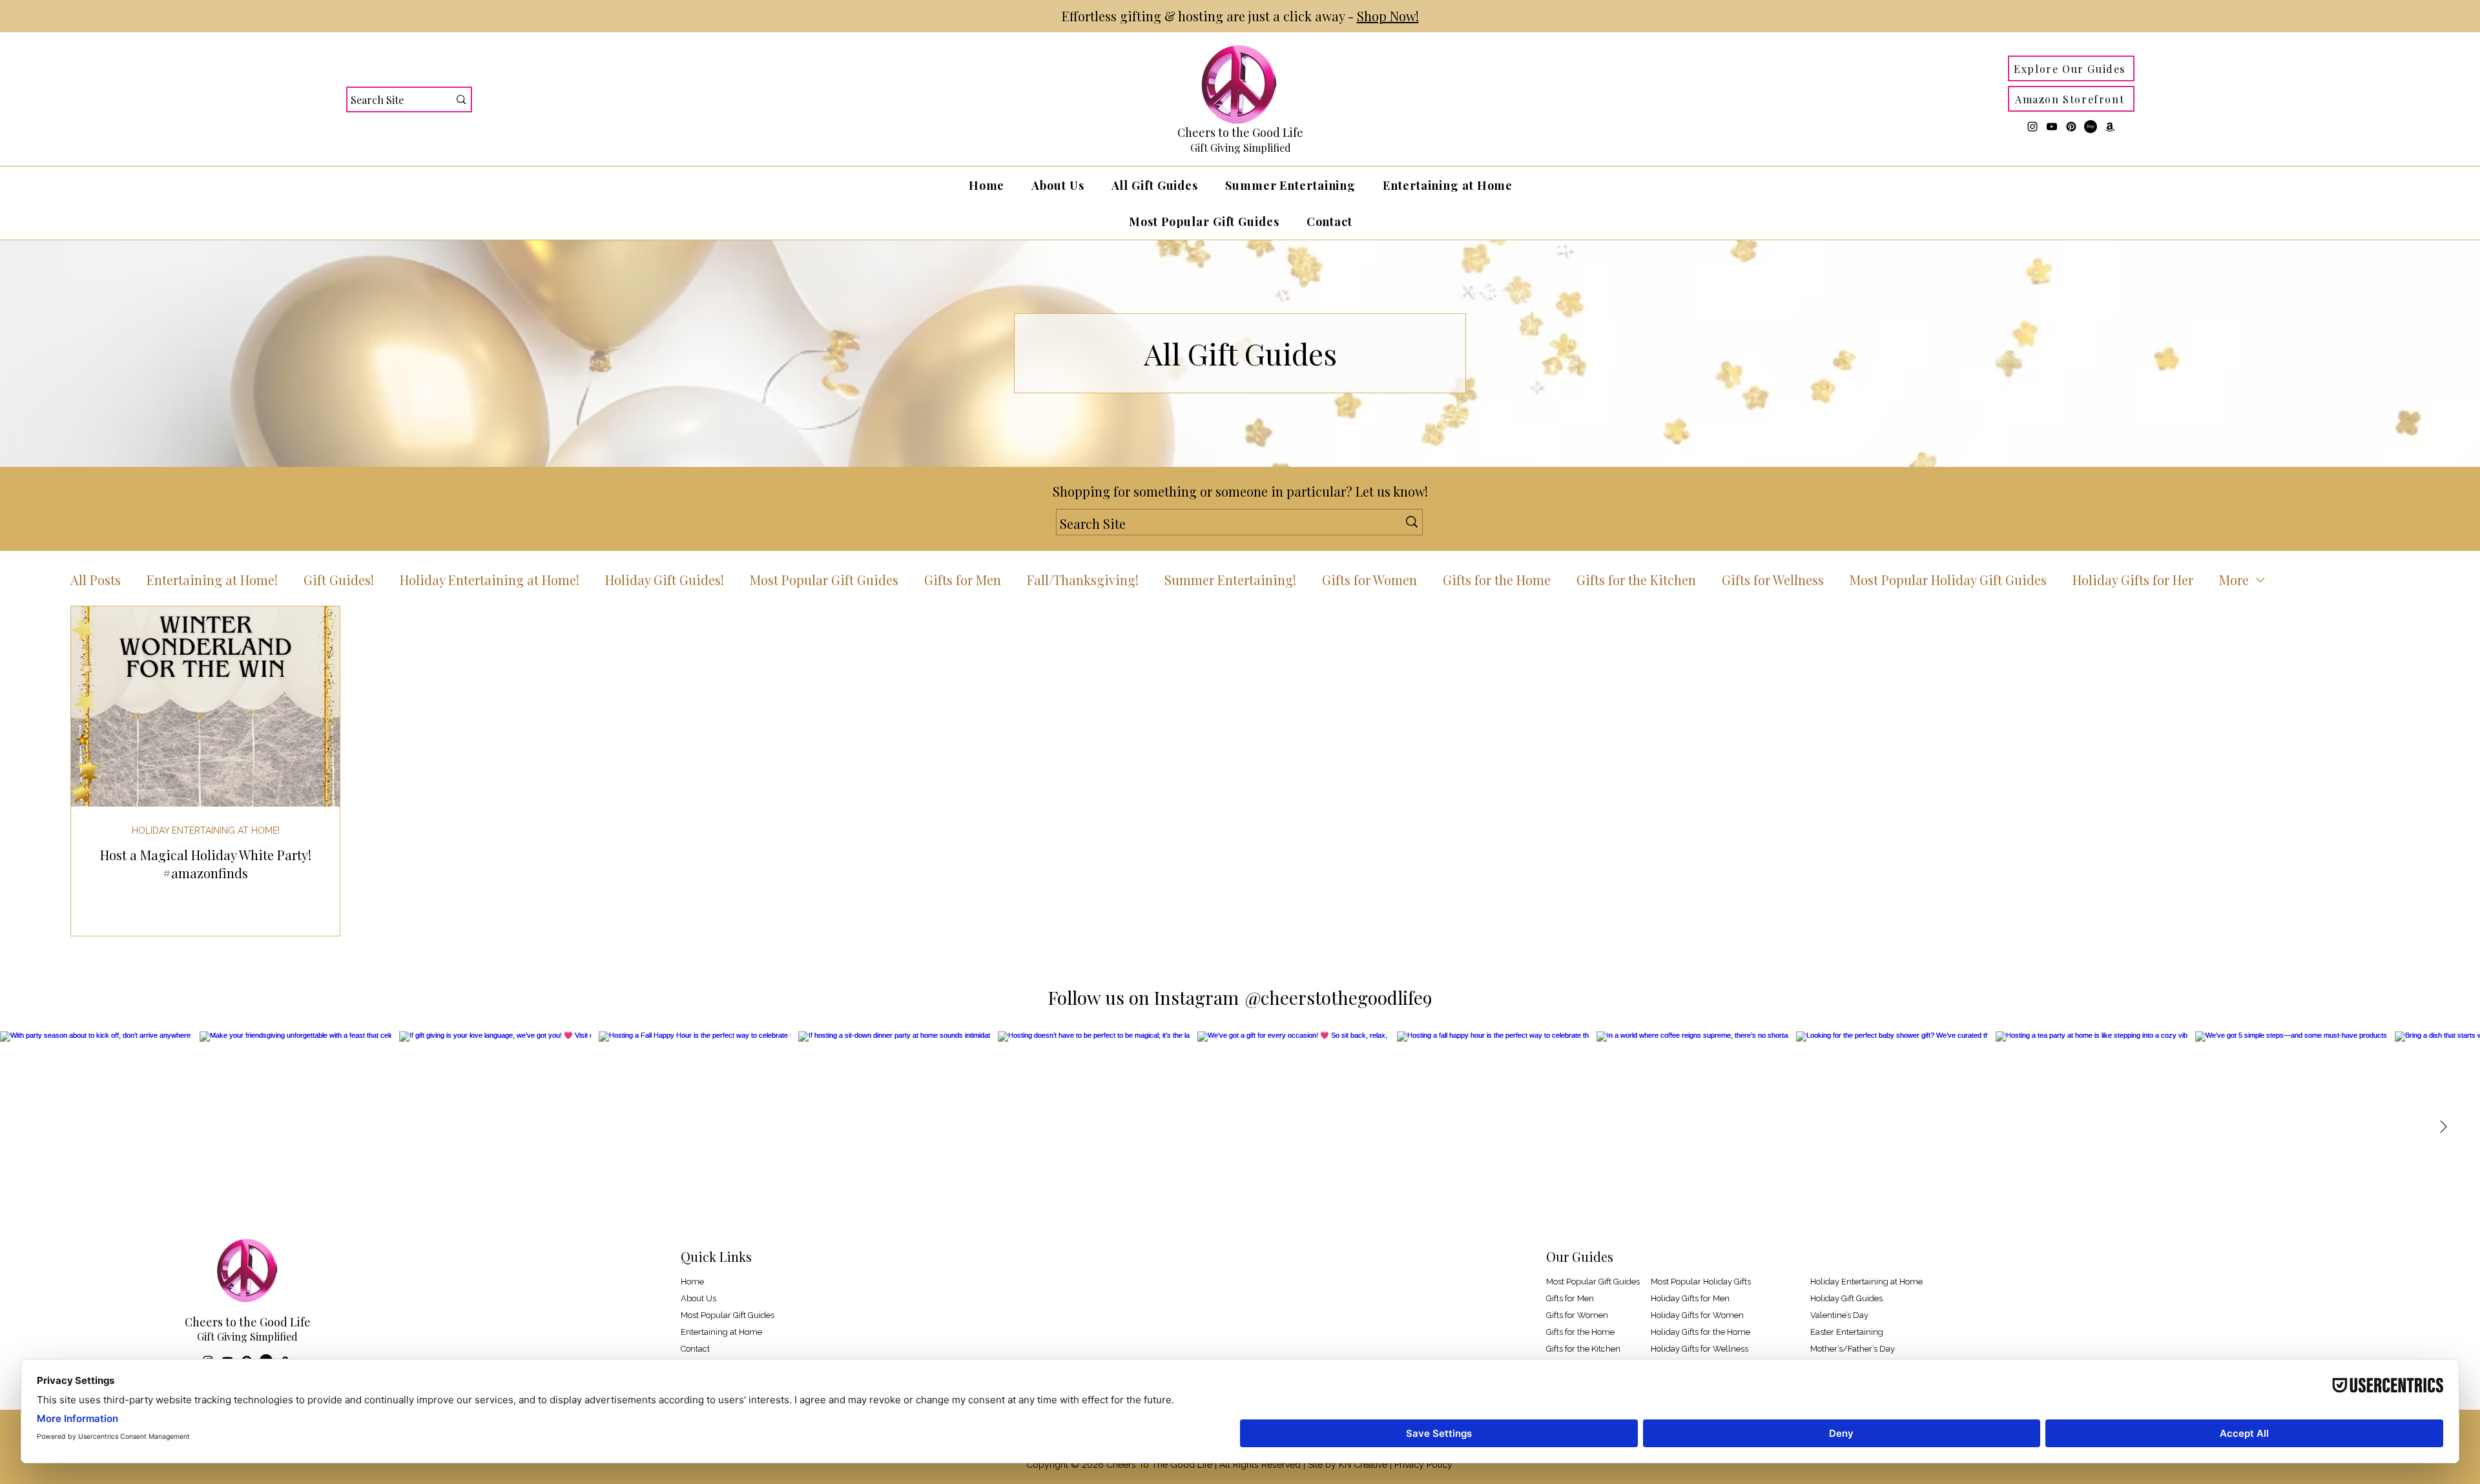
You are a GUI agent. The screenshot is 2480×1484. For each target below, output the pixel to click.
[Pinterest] (2071, 127)
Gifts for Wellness (1773, 580)
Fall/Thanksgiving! (1083, 580)
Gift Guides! (339, 580)
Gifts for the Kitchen (1636, 580)
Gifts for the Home (1497, 580)
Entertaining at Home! (212, 580)
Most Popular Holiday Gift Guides (1948, 580)
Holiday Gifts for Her (2133, 580)
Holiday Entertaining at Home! (490, 580)
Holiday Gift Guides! (665, 580)
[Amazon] (2110, 127)
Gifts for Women (1369, 580)
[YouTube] (2052, 127)
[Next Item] (2443, 1127)
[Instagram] (2032, 127)
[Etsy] (2091, 127)
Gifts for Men (963, 580)
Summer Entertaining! (1230, 580)
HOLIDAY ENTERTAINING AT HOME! (206, 830)
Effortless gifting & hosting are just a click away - (1240, 16)
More (2234, 580)
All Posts (96, 580)
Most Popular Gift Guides (824, 580)
